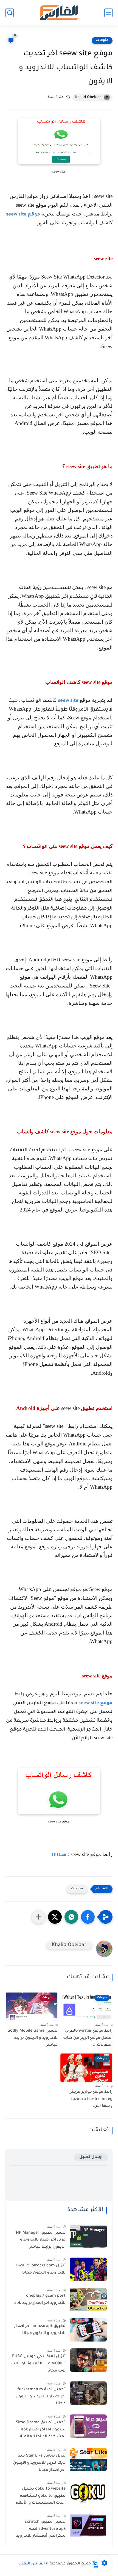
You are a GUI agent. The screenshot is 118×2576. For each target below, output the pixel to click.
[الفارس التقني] (59, 13)
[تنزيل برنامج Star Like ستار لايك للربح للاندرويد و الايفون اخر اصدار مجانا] (88, 2459)
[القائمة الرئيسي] (108, 13)
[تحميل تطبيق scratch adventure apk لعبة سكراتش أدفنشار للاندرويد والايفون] (88, 2525)
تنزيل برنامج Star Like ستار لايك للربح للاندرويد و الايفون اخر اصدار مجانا (39, 2463)
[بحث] (10, 13)
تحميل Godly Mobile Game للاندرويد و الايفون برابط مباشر (33, 2038)
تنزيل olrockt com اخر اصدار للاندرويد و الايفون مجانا (40, 2269)
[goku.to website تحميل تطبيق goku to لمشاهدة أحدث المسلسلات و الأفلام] (88, 2492)
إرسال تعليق (91, 2157)
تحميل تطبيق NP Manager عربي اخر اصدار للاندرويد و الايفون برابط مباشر (41, 2240)
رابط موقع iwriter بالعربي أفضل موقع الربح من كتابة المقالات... (88, 2038)
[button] (88, 1917)
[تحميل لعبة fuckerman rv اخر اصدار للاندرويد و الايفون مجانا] (88, 2393)
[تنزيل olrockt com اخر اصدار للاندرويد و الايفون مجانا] (88, 2269)
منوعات (102, 40)
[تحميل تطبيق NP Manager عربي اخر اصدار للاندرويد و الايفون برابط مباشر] (88, 2237)
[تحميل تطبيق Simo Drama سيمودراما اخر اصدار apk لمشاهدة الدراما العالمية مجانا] (88, 2426)
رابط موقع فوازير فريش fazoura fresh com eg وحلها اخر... (91, 2099)
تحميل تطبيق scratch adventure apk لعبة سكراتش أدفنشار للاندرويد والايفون (41, 2530)
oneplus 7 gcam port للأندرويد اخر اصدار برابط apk (40, 2300)
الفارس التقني (32, 2564)
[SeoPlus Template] (95, 2564)
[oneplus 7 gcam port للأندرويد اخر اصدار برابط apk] (88, 2300)
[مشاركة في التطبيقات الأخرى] (38, 1917)
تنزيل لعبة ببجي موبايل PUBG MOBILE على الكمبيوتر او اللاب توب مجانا (38, 2364)
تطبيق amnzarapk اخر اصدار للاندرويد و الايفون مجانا (40, 2330)
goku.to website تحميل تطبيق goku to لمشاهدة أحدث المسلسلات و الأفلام (41, 2496)
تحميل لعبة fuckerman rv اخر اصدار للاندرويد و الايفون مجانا (41, 2397)
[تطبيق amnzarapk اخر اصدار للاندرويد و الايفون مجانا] (88, 2330)
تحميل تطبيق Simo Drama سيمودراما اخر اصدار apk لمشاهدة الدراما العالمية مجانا (41, 2431)
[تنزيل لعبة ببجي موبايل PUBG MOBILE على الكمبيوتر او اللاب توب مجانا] (88, 2360)
